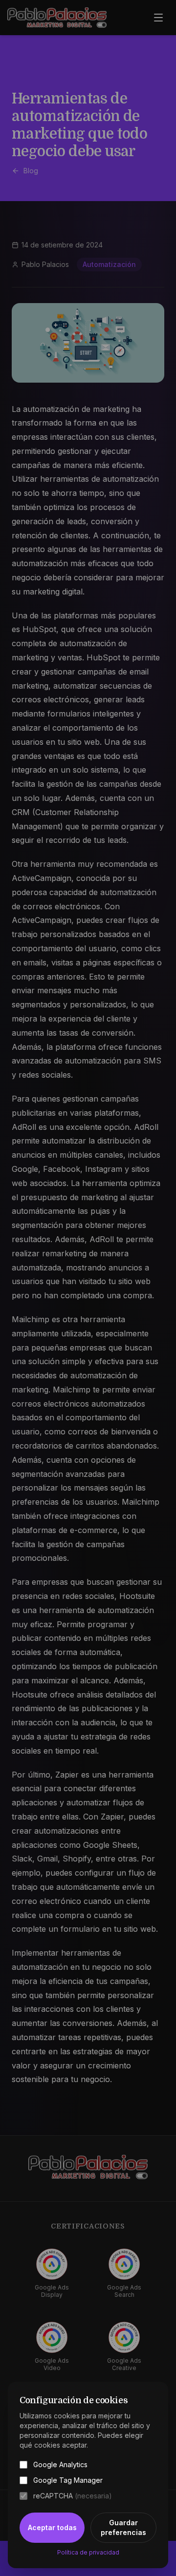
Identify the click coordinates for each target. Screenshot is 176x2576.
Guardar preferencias (123, 2527)
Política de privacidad (88, 2552)
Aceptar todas (52, 2527)
